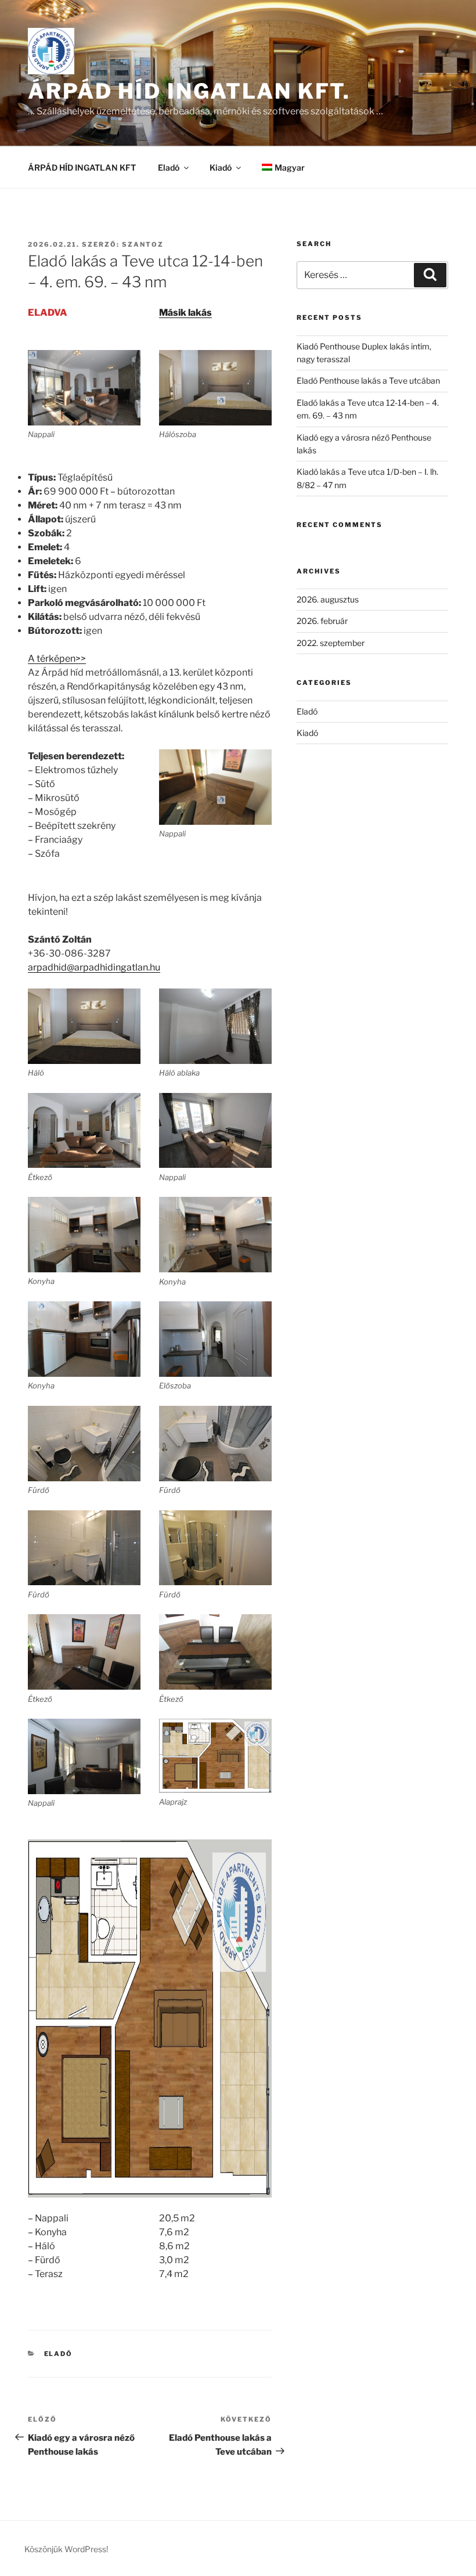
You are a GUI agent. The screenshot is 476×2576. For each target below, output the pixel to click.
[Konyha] (84, 1339)
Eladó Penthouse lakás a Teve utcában (368, 380)
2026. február (322, 621)
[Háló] (84, 1026)
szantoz (143, 244)
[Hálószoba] (215, 388)
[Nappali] (84, 388)
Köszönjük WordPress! (66, 2549)
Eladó (169, 167)
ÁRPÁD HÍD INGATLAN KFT (82, 167)
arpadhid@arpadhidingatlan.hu (94, 967)
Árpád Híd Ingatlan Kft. (189, 91)
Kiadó (221, 167)
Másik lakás (185, 313)
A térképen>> (57, 659)
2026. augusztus (328, 599)
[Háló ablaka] (215, 1026)
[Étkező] (84, 1131)
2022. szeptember (331, 643)
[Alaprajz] (215, 1756)
